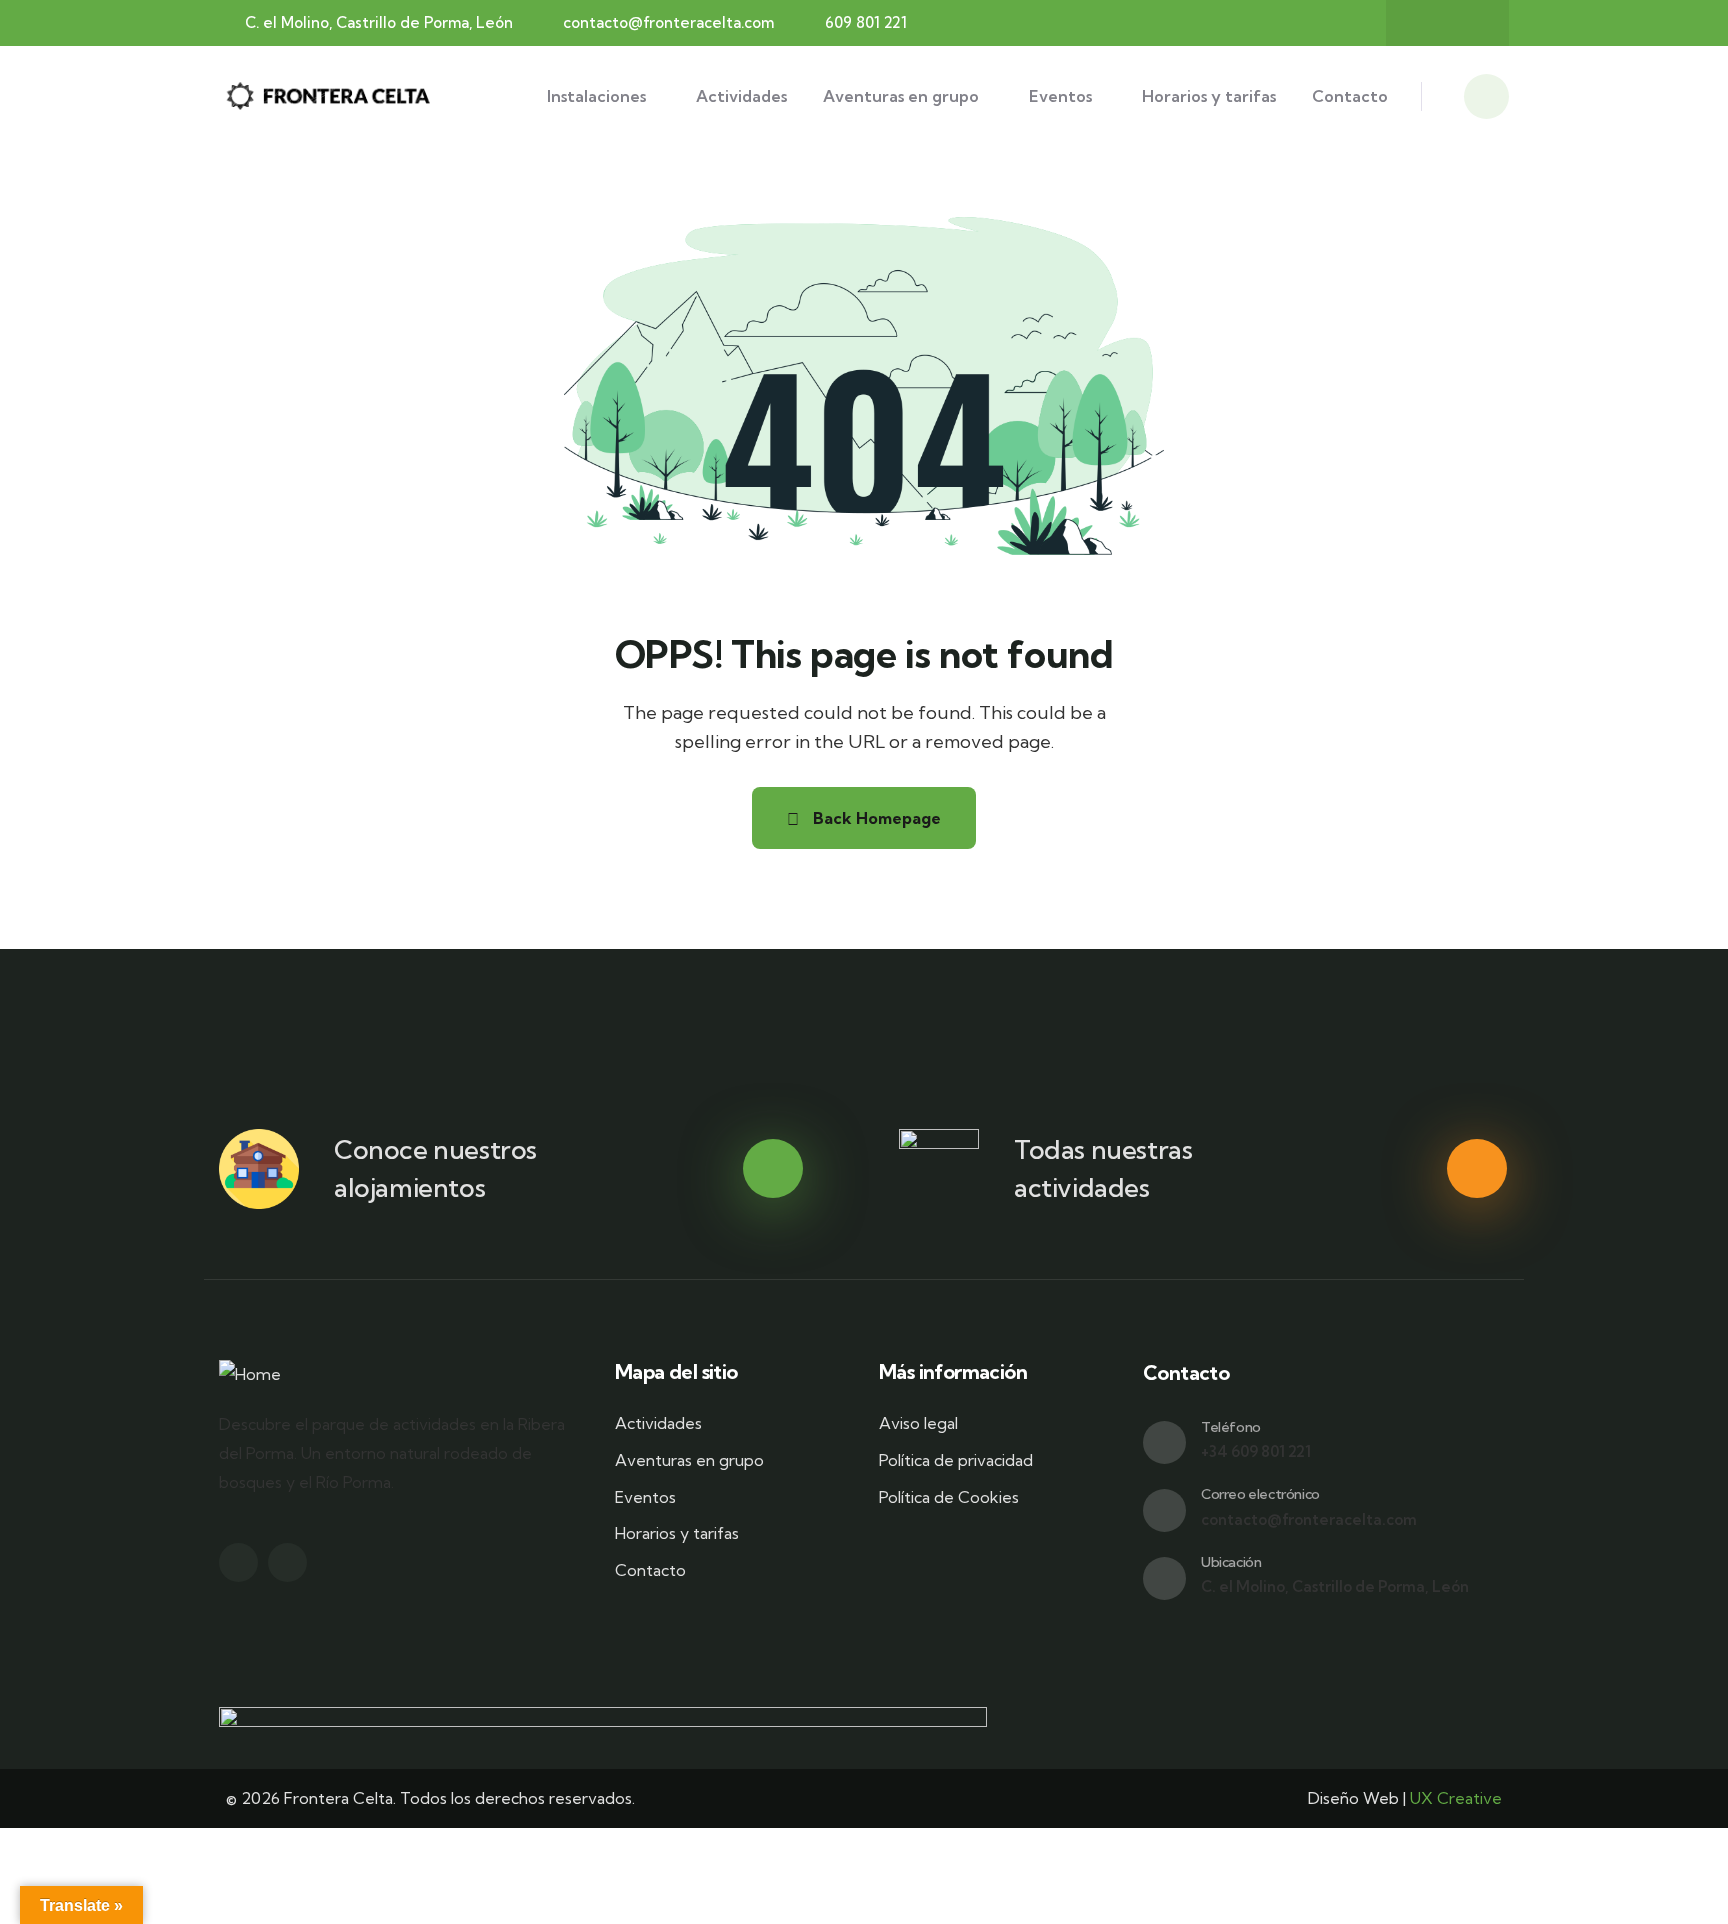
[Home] (329, 96)
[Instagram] (1467, 23)
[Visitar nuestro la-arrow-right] (773, 1169)
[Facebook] (1428, 23)
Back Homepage (875, 818)
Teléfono (1231, 1427)
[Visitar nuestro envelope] (1164, 1510)
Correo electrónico (1260, 1494)
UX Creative (1456, 1798)
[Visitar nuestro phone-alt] (1164, 1442)
